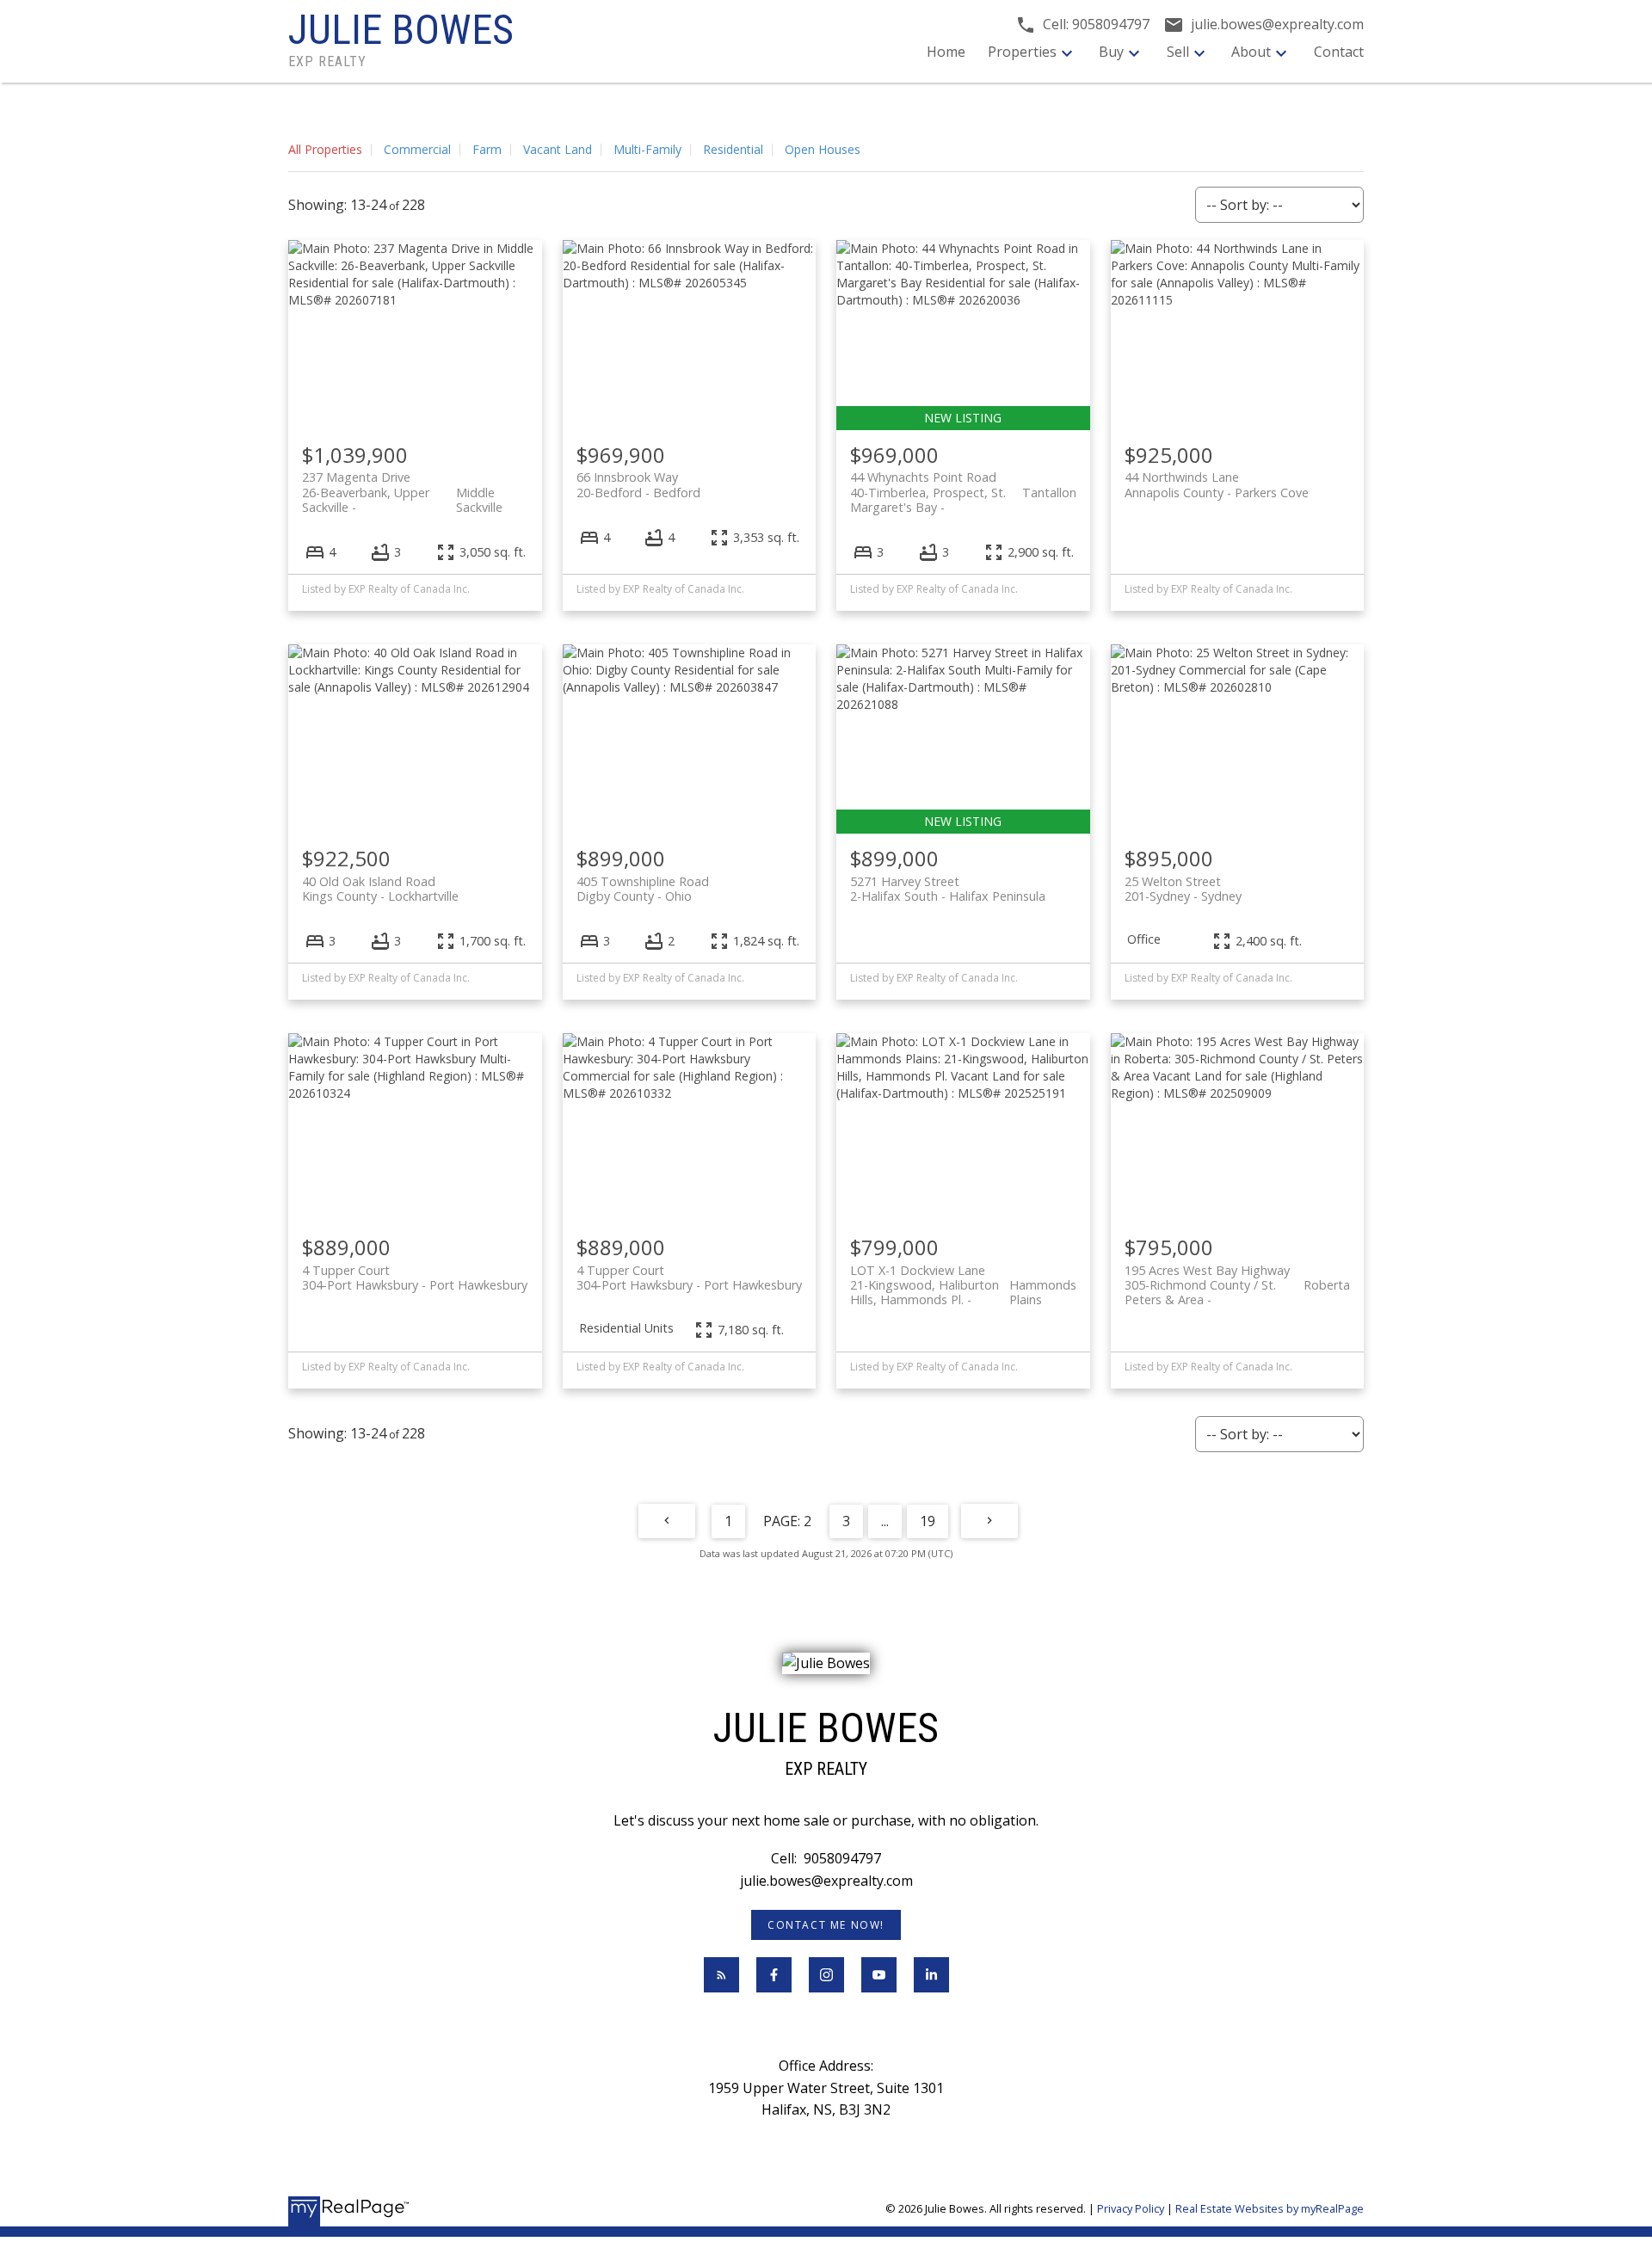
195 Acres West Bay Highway (1238, 1278)
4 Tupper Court (415, 1278)
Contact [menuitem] (1339, 52)
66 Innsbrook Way (638, 484)
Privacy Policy (1131, 2208)
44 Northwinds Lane (1217, 484)
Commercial (417, 149)
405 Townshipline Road (643, 889)
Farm (487, 149)
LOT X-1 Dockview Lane (963, 1278)
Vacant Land (558, 149)
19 (928, 1521)
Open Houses (823, 149)
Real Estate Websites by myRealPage (1270, 2208)
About (1251, 52)
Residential (733, 149)
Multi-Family (647, 149)
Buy (1111, 52)
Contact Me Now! (826, 1925)
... (885, 1521)
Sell (1178, 52)
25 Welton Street (1183, 889)
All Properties (325, 149)
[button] (826, 1925)
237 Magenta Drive (402, 484)
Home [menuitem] (946, 52)
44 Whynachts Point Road (963, 484)
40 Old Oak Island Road (380, 889)
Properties (1022, 52)
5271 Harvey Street (948, 889)
